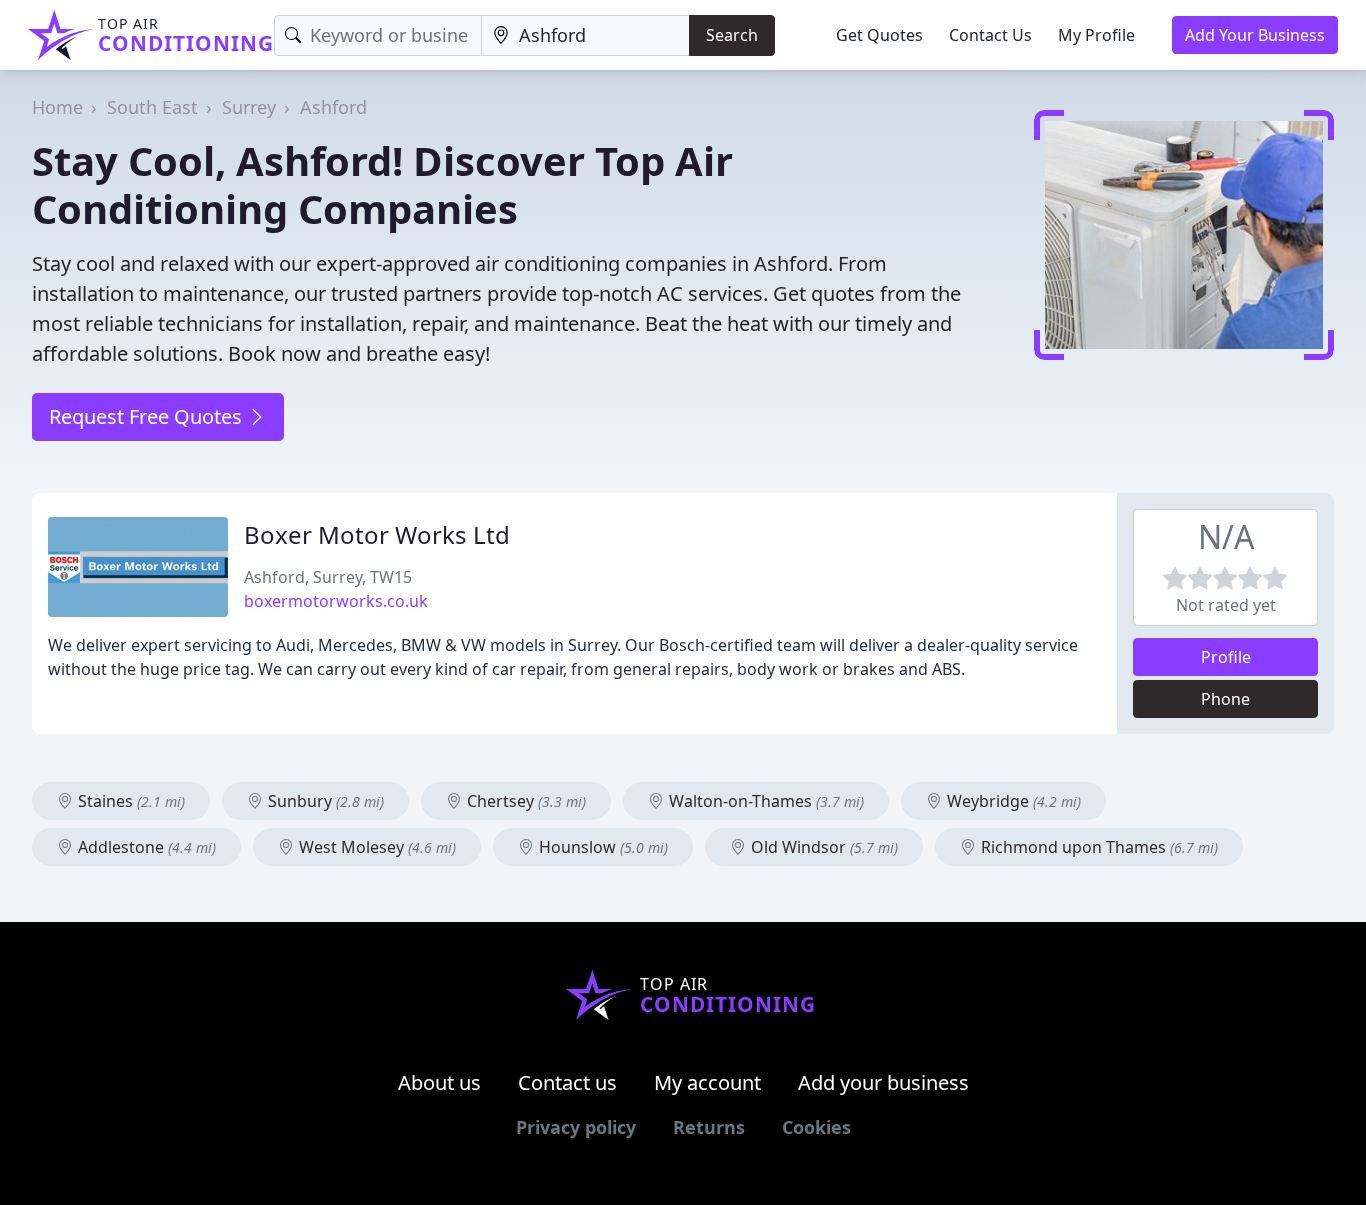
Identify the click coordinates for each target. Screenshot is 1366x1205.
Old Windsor (822, 847)
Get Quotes (879, 35)
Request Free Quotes (148, 416)
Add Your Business (1255, 35)
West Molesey (375, 847)
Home (57, 107)
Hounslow (601, 847)
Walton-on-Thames (764, 801)
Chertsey (524, 801)
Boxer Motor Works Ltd (377, 534)
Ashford (333, 107)
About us (439, 1082)
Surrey (249, 107)
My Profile (1096, 35)
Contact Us (990, 35)
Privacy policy (576, 1127)
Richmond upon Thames (1097, 847)
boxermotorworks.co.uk (336, 601)
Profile (1226, 657)
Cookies (816, 1127)
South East (152, 107)
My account (707, 1082)
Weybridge (1012, 801)
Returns (709, 1127)
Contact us (567, 1082)
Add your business (883, 1082)
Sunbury (324, 801)
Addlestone (145, 847)
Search (732, 35)
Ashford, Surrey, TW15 (328, 577)
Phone (1225, 699)
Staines (129, 801)
